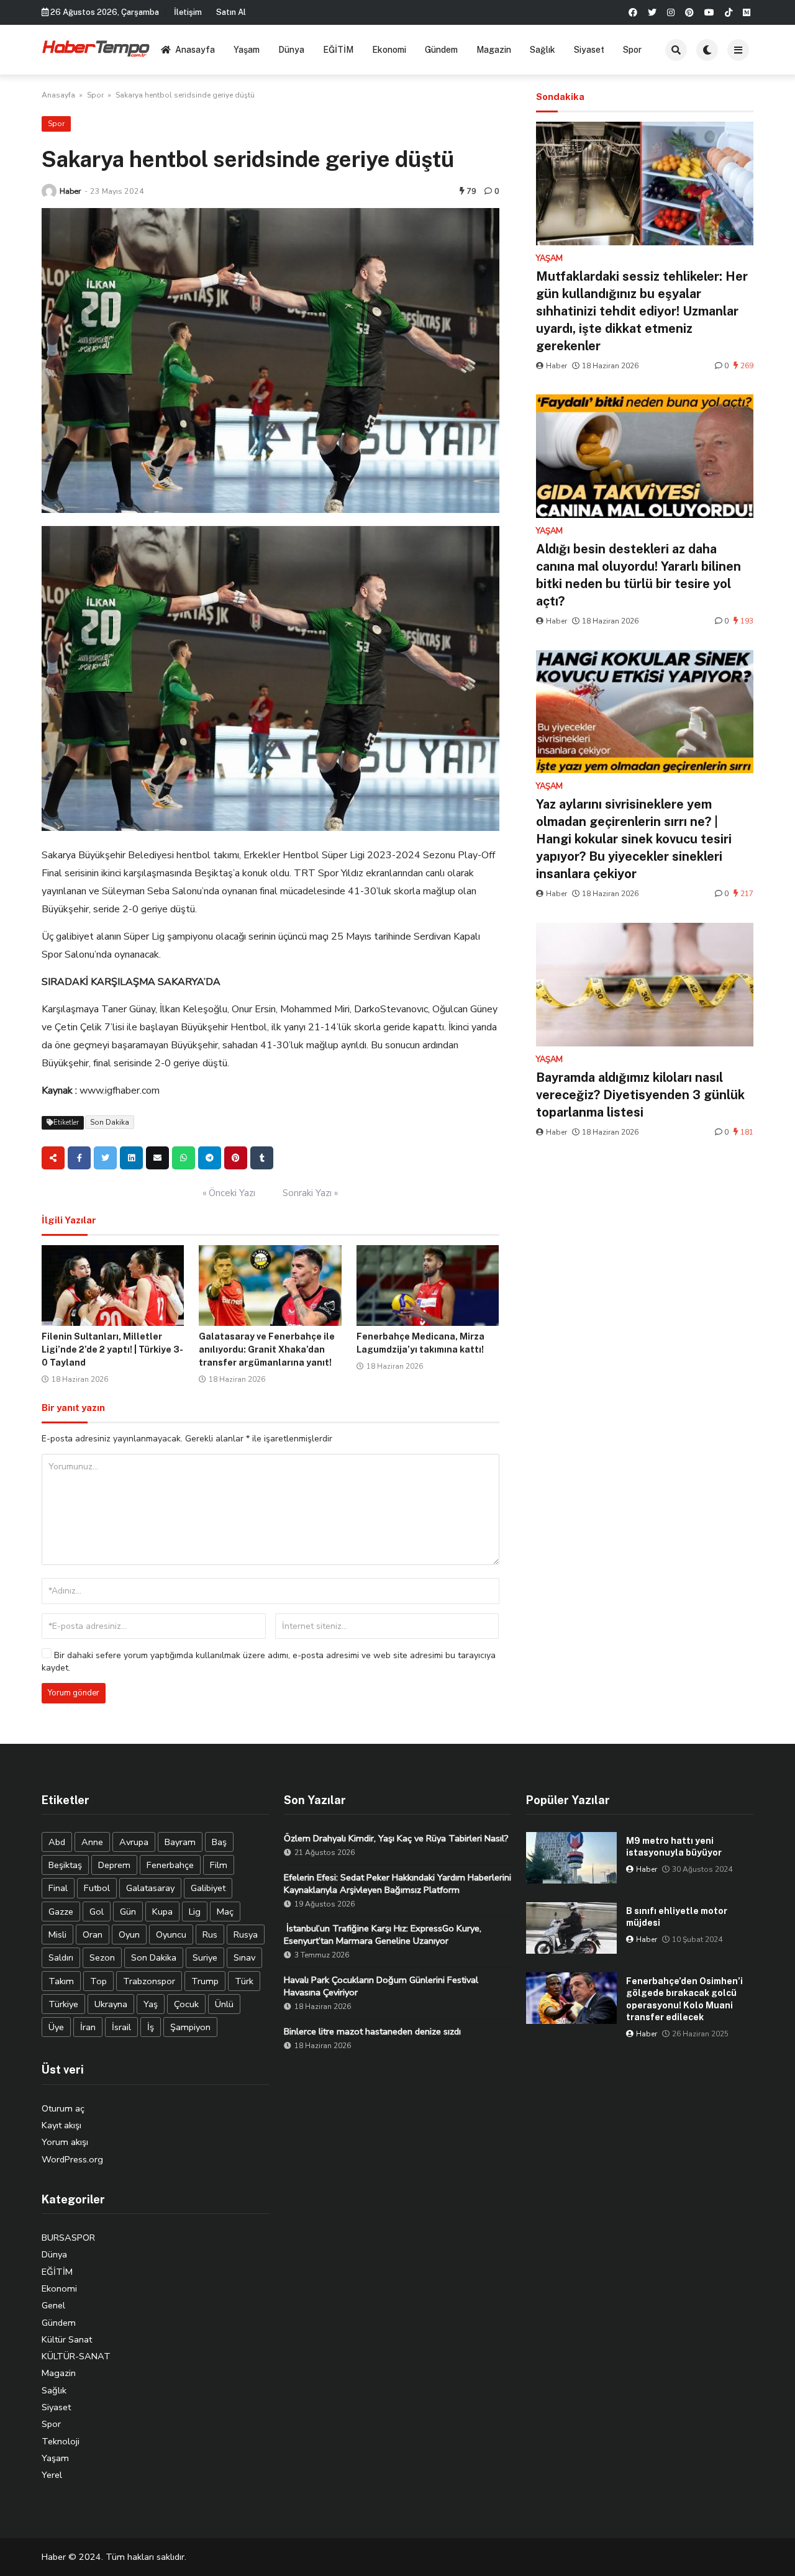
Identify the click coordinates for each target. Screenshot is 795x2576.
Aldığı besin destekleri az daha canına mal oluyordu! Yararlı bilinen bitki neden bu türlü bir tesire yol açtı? (638, 575)
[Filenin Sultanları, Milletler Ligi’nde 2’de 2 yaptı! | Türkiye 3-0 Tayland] (113, 1286)
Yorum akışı (65, 2142)
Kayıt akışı (61, 2125)
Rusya (246, 1934)
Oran (93, 1934)
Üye (56, 2027)
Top (98, 1981)
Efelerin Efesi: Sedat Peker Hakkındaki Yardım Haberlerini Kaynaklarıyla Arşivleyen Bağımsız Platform (397, 1884)
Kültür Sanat (67, 2339)
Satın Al (231, 12)
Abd (57, 1842)
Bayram (180, 1842)
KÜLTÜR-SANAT (76, 2356)
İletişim (188, 12)
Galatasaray (150, 1888)
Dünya (291, 50)
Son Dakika (110, 1122)
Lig (195, 1912)
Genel (53, 2305)
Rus (210, 1934)
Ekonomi (389, 50)
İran (88, 2027)
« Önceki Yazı (229, 1193)
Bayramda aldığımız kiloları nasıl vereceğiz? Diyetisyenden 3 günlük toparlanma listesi (640, 1095)
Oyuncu (171, 1934)
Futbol (97, 1888)
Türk (244, 1981)
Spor (632, 50)
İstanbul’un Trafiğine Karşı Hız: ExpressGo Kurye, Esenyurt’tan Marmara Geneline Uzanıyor (383, 1934)
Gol (97, 1912)
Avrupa (134, 1842)
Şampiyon (190, 2027)
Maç (225, 1912)
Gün (128, 1912)
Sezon (102, 1957)
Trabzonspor (149, 1981)
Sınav (244, 1957)
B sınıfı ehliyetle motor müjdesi (677, 1917)
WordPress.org (72, 2159)
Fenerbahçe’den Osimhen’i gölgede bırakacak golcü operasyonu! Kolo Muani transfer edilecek (684, 1999)
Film (219, 1865)
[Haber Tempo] (97, 48)
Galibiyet (208, 1888)
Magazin (494, 50)
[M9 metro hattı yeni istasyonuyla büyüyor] (571, 1858)
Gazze (61, 1912)
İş (151, 2027)
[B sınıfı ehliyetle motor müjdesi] (571, 1928)
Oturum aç (63, 2108)
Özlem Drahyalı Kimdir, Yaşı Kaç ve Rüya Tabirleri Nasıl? (396, 1838)
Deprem (114, 1865)
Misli (57, 1934)
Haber (70, 191)
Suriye (205, 1957)
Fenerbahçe (170, 1865)
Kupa (162, 1912)
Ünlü (224, 2004)
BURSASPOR (68, 2238)
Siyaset (589, 50)
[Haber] (49, 191)
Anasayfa (195, 50)
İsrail (121, 2027)
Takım (61, 1981)
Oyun (129, 1934)
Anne (92, 1842)
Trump (205, 1981)
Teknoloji (61, 2441)
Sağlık (543, 50)
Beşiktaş (65, 1865)
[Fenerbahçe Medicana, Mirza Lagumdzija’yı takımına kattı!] (428, 1286)
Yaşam (247, 50)
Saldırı (61, 1957)
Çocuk (186, 2004)
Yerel (52, 2475)
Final (58, 1888)
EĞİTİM (338, 50)
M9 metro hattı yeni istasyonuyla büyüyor (674, 1847)
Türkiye (63, 2004)
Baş (219, 1842)
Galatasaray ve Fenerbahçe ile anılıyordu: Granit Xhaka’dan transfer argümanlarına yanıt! (267, 1349)
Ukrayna (111, 2004)
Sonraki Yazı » (310, 1193)
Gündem (441, 50)
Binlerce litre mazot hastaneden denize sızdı (372, 2031)
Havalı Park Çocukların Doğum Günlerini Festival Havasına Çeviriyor (381, 1986)
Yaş (151, 2004)
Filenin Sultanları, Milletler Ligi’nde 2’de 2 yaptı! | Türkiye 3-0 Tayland (112, 1349)
